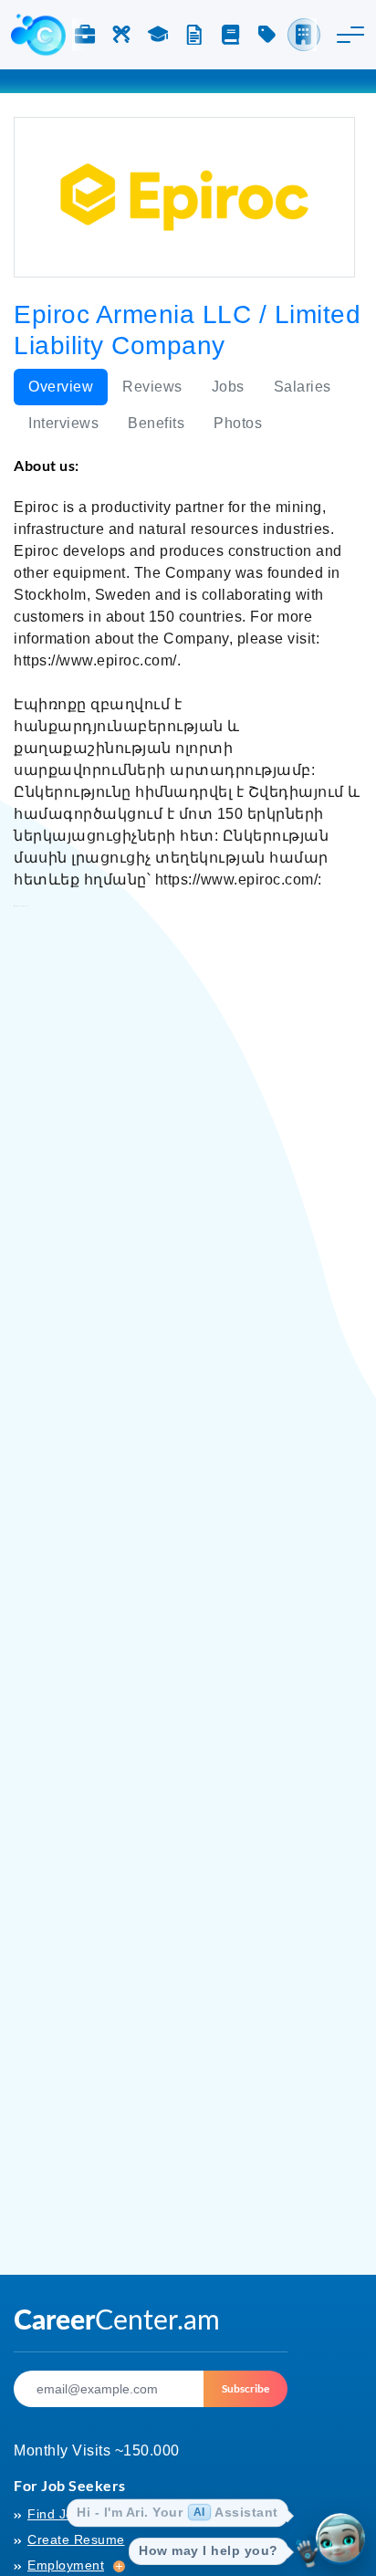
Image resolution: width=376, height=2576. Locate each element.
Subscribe (245, 2388)
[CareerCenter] (38, 35)
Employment (66, 2565)
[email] (109, 2389)
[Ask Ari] (340, 2540)
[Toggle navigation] (350, 35)
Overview (61, 387)
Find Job (54, 2514)
